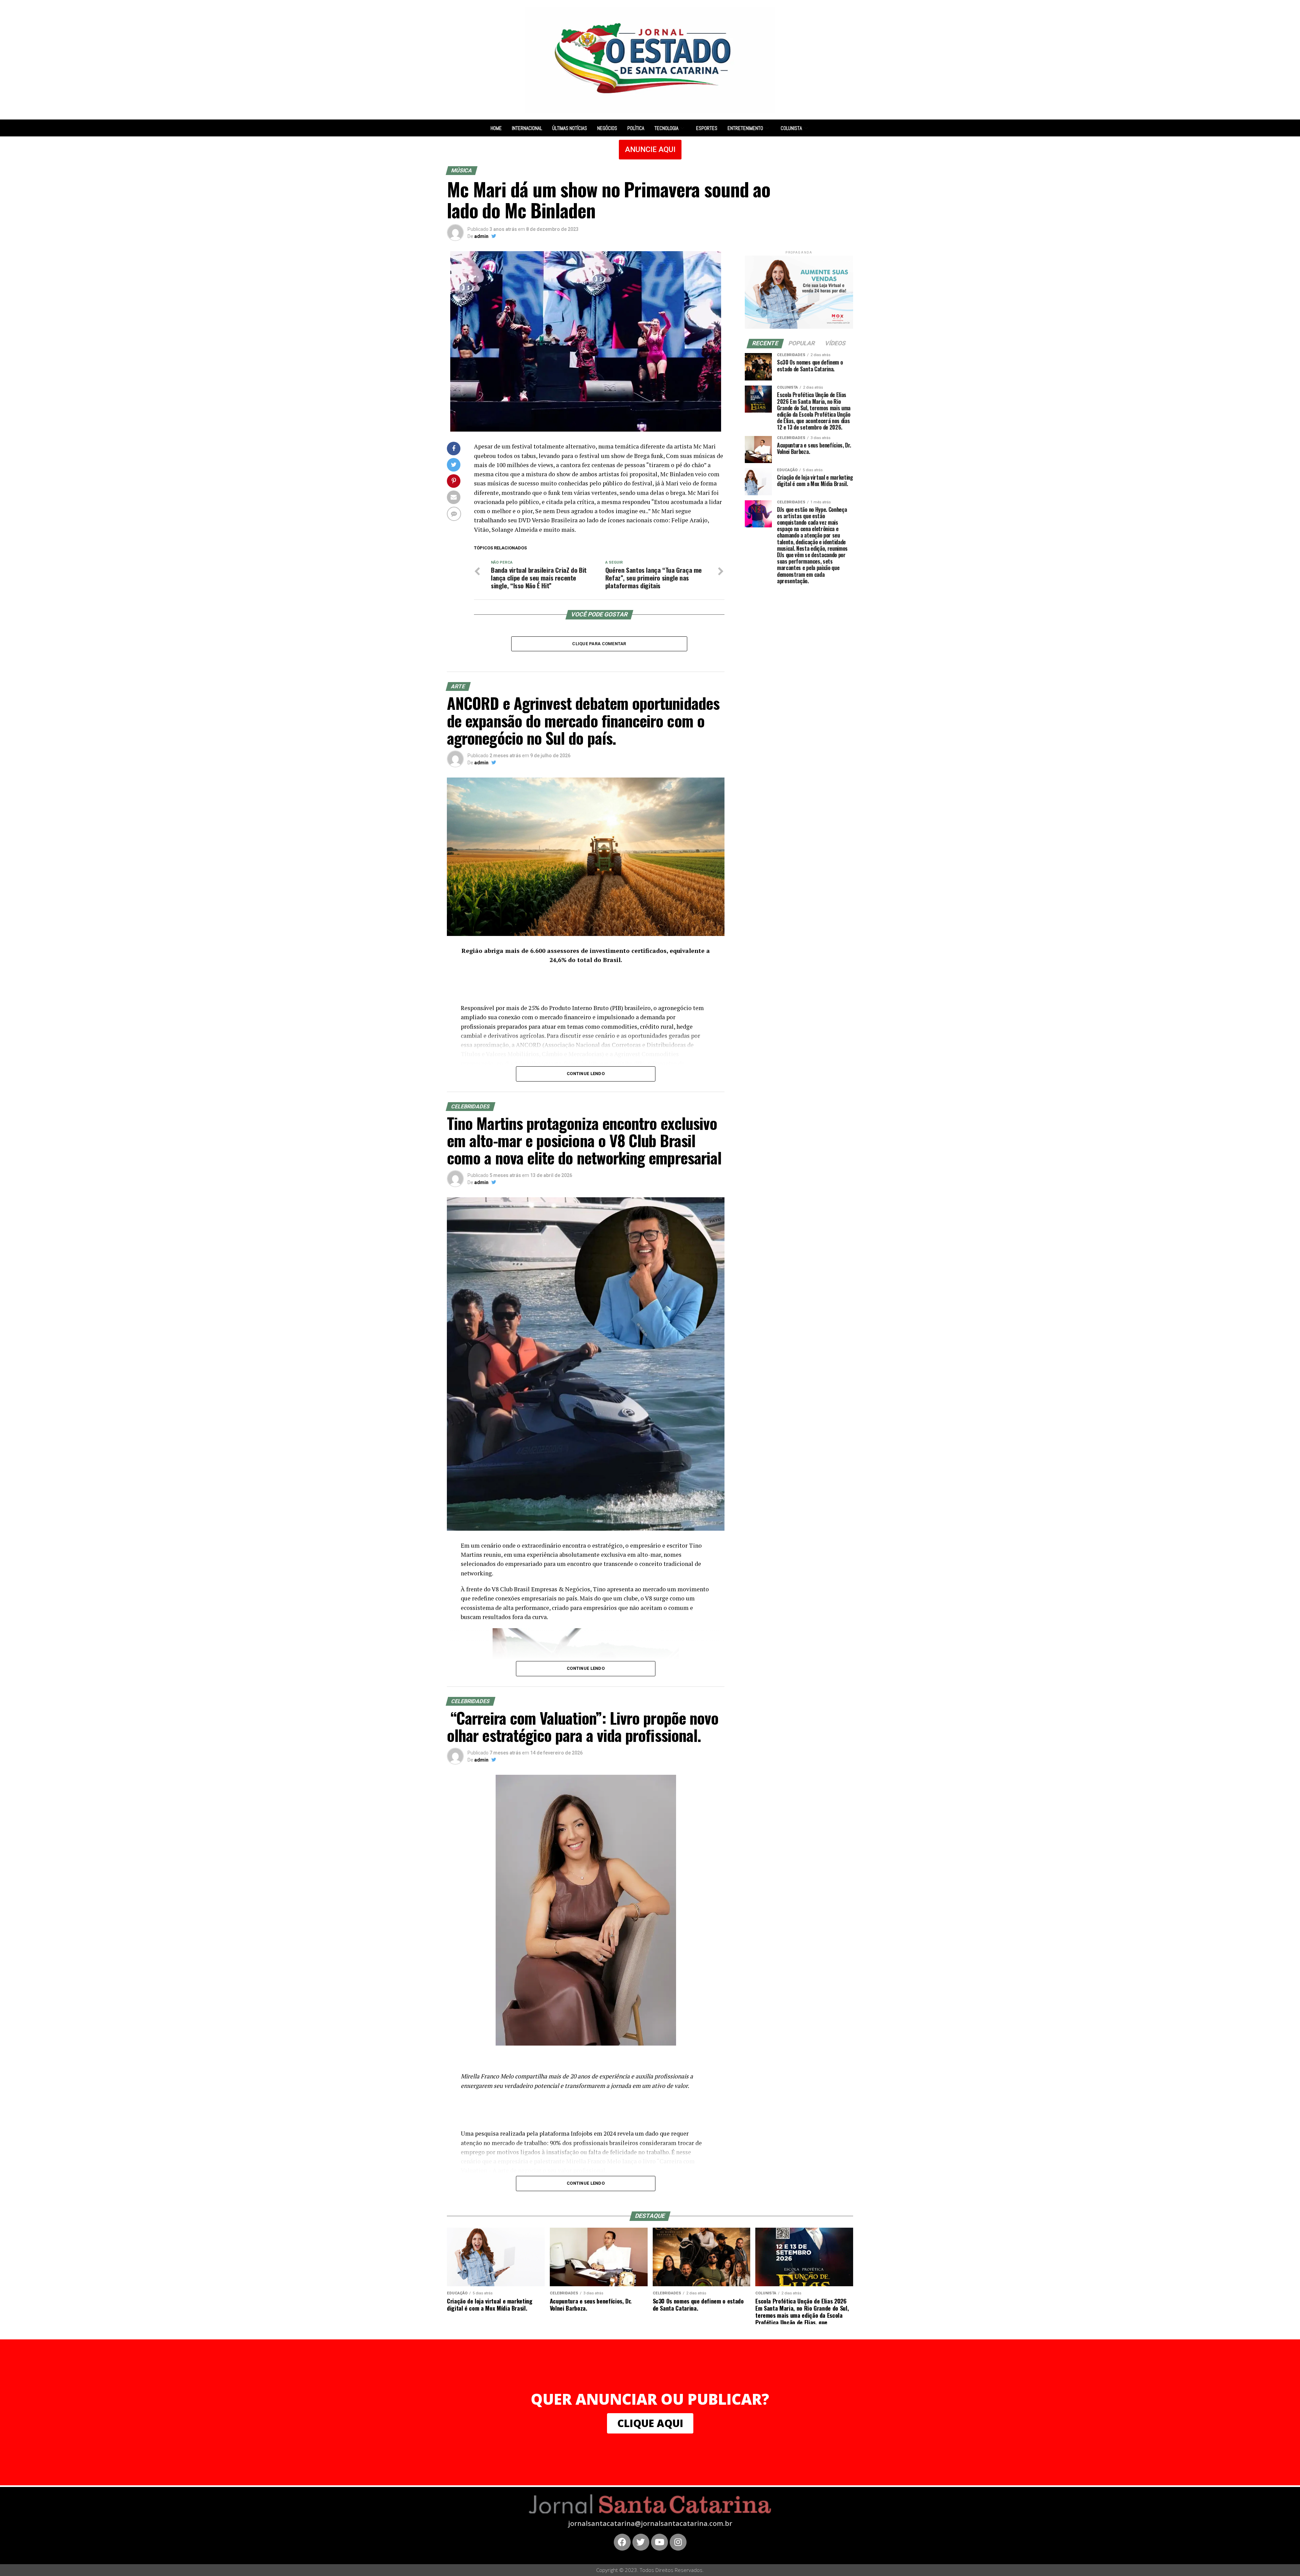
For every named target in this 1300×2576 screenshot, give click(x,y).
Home (496, 128)
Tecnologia (666, 128)
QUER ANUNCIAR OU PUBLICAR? (650, 2399)
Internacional (527, 128)
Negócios (607, 128)
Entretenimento (745, 128)
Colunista (791, 128)
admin (481, 236)
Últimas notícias (570, 128)
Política (636, 128)
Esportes (707, 128)
